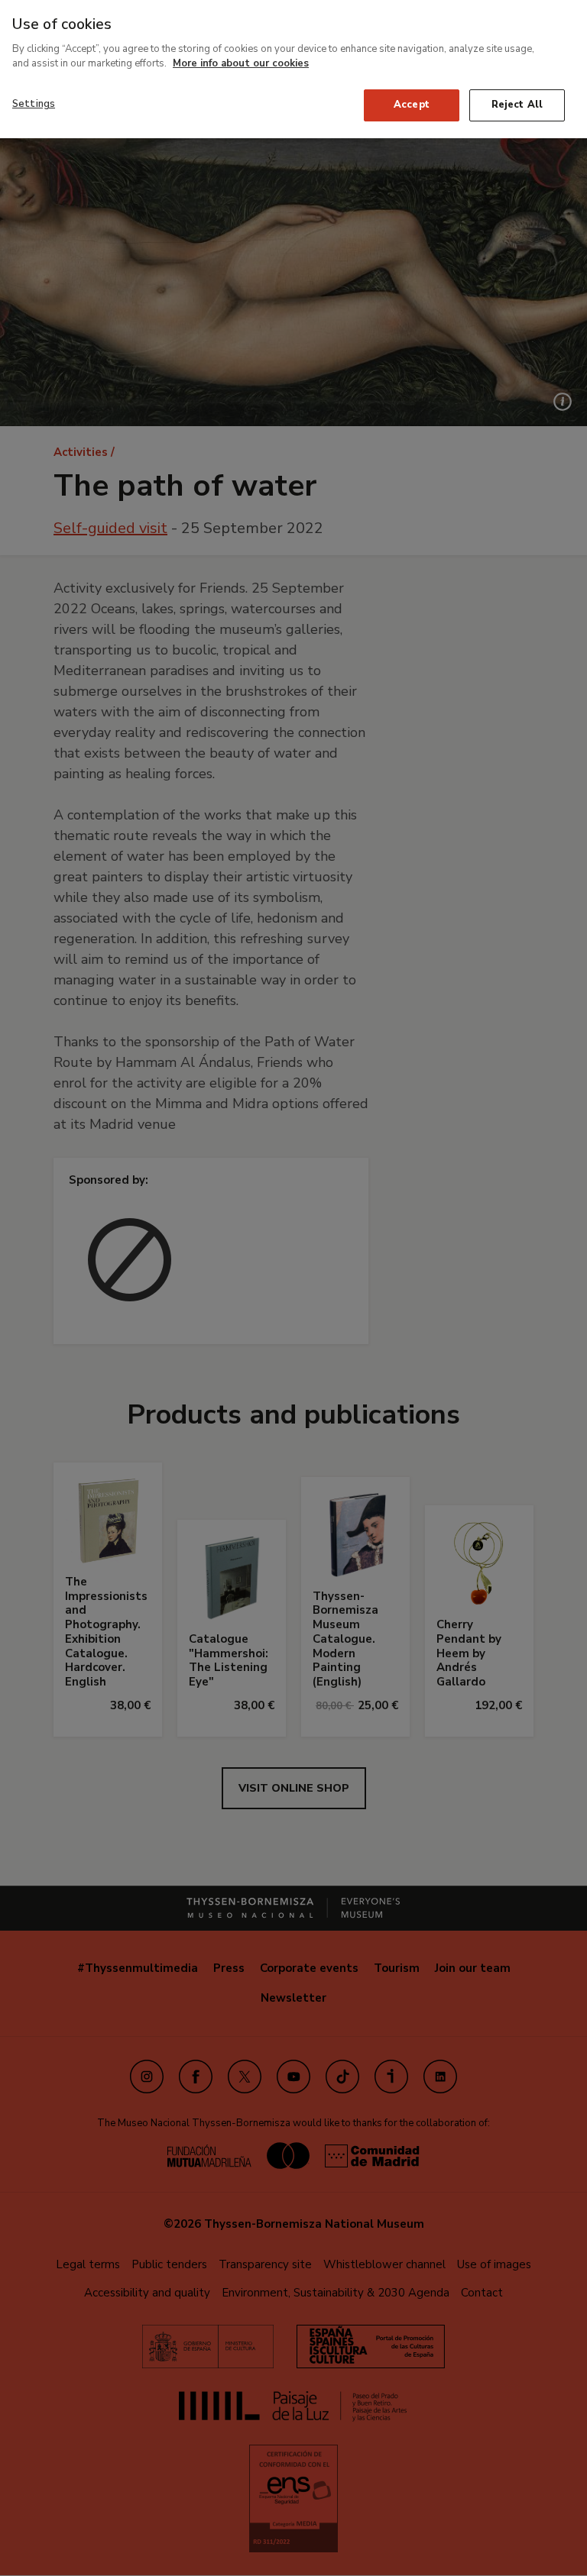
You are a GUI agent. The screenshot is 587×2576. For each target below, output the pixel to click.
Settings (34, 104)
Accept (412, 105)
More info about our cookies (241, 63)
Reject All (517, 105)
